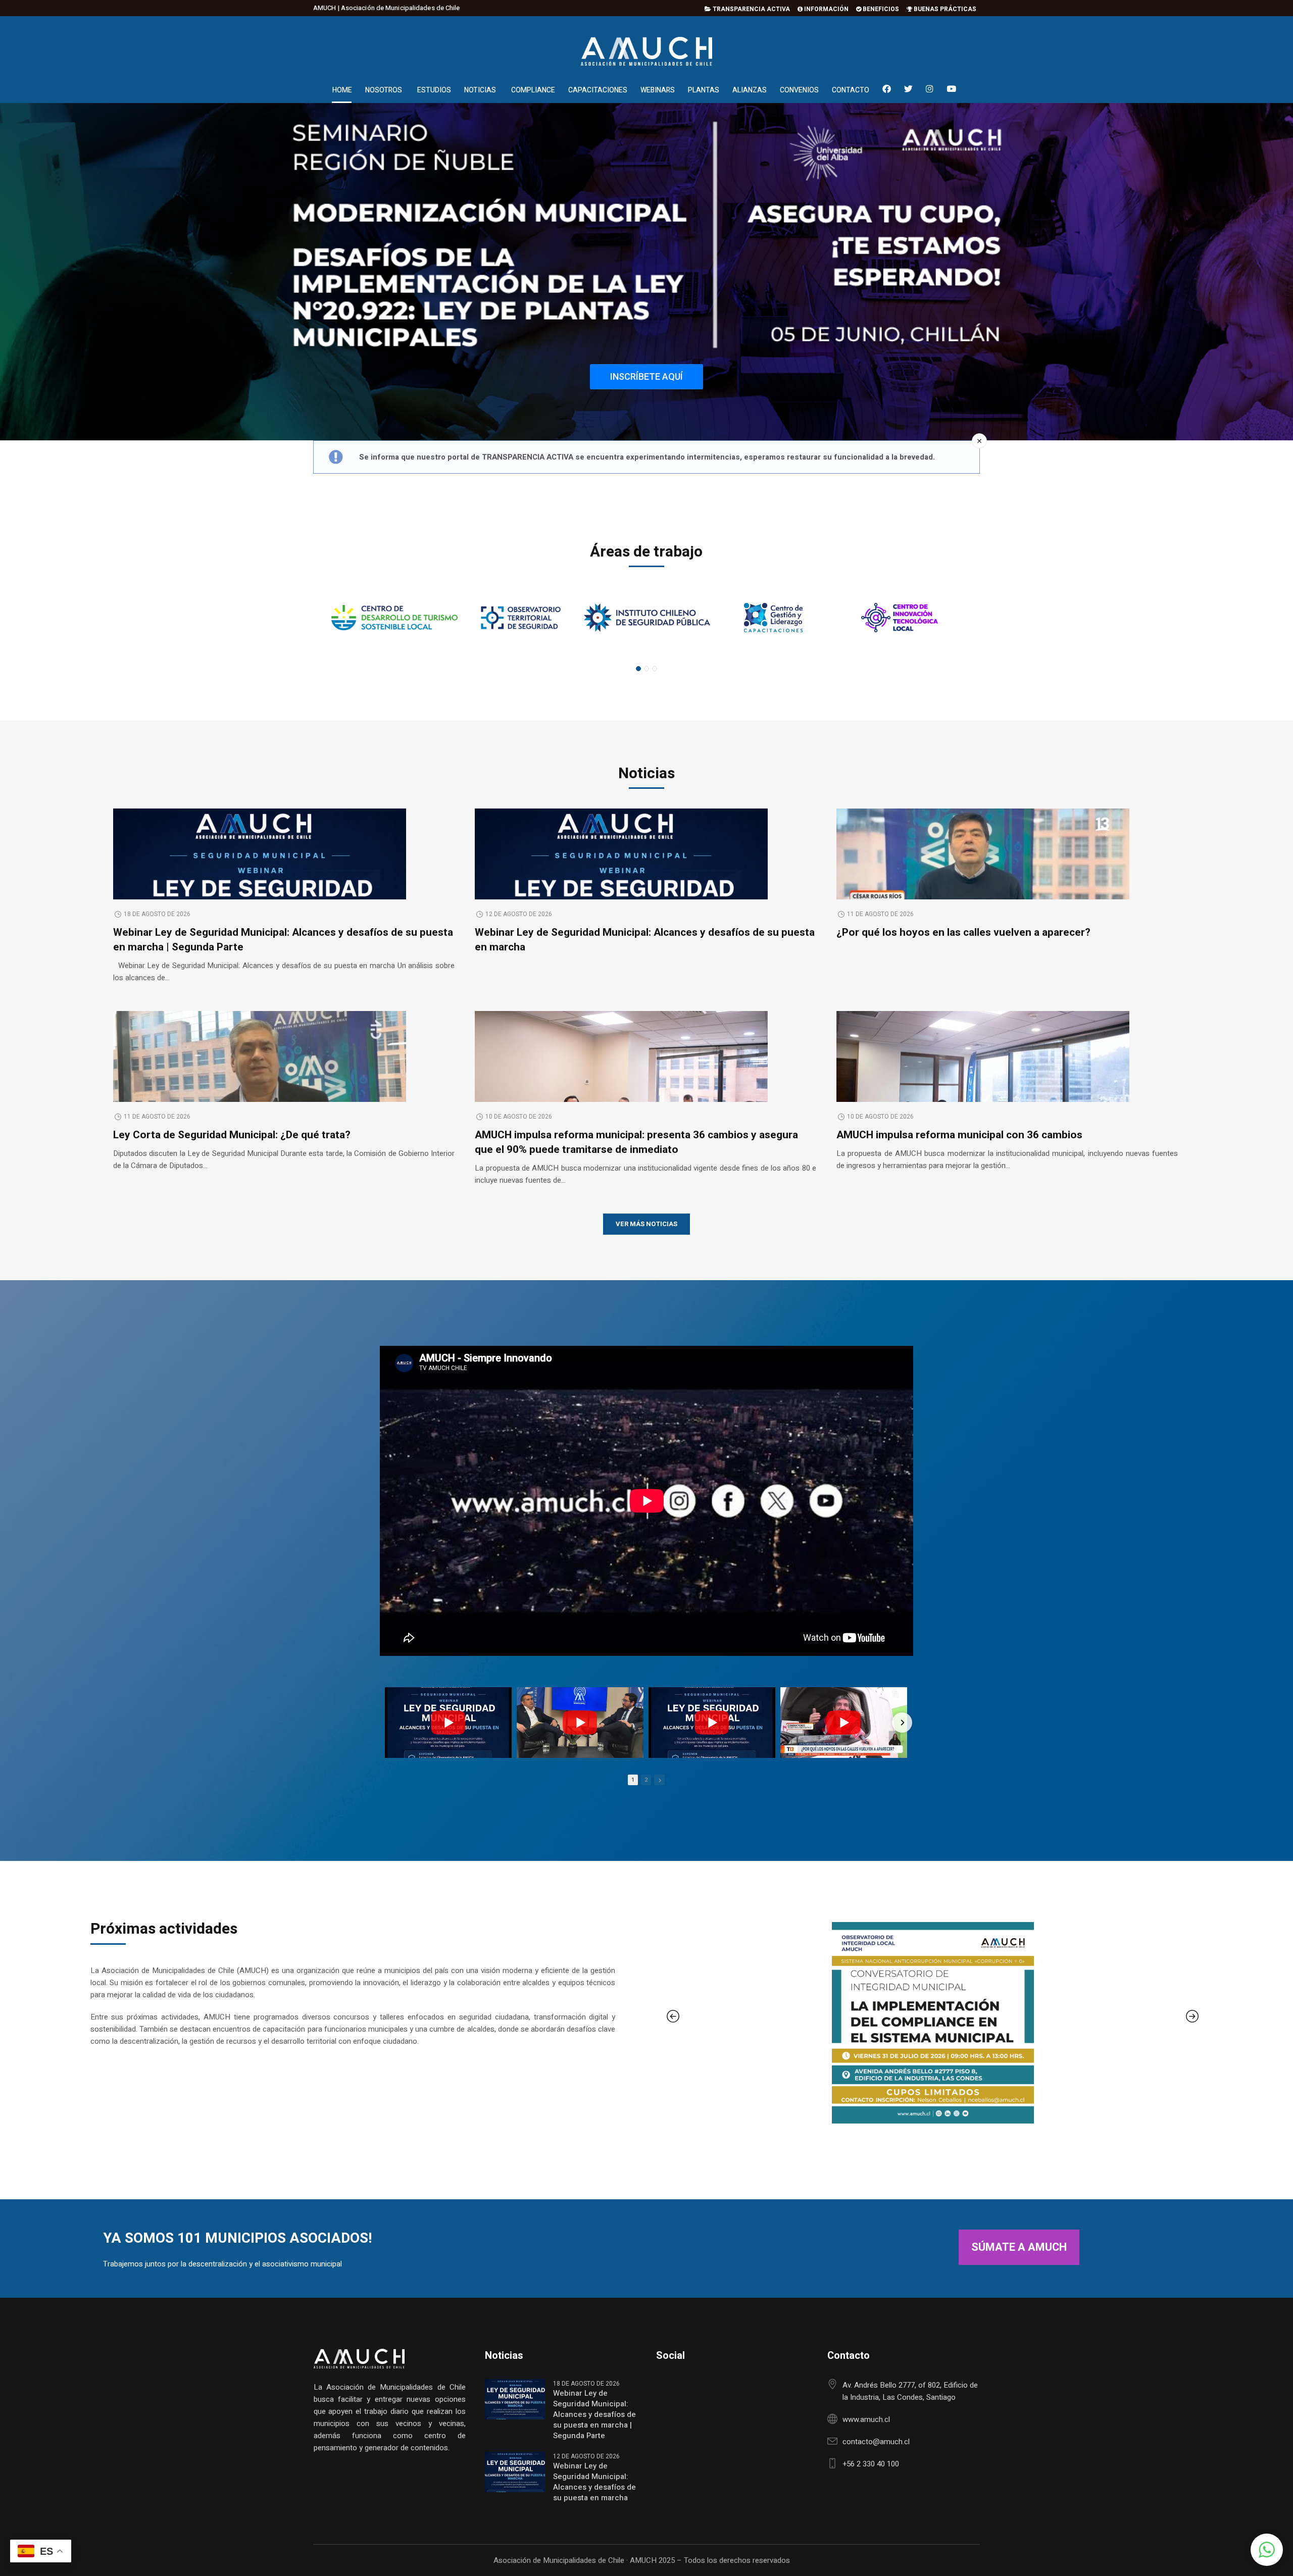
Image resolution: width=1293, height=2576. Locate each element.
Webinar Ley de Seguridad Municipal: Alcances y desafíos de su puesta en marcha (645, 940)
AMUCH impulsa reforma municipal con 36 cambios (959, 1135)
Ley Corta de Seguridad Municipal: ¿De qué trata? (232, 1135)
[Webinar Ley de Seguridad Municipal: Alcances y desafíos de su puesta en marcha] (712, 1723)
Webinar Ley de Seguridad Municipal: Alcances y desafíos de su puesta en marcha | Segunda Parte (283, 940)
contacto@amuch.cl (876, 2442)
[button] (1267, 2550)
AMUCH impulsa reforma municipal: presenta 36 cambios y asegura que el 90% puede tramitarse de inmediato (636, 1142)
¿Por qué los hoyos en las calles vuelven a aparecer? (963, 932)
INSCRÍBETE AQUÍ (646, 376)
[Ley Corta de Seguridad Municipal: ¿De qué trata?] (260, 1088)
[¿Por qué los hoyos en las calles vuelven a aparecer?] (983, 886)
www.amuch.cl (866, 2419)
